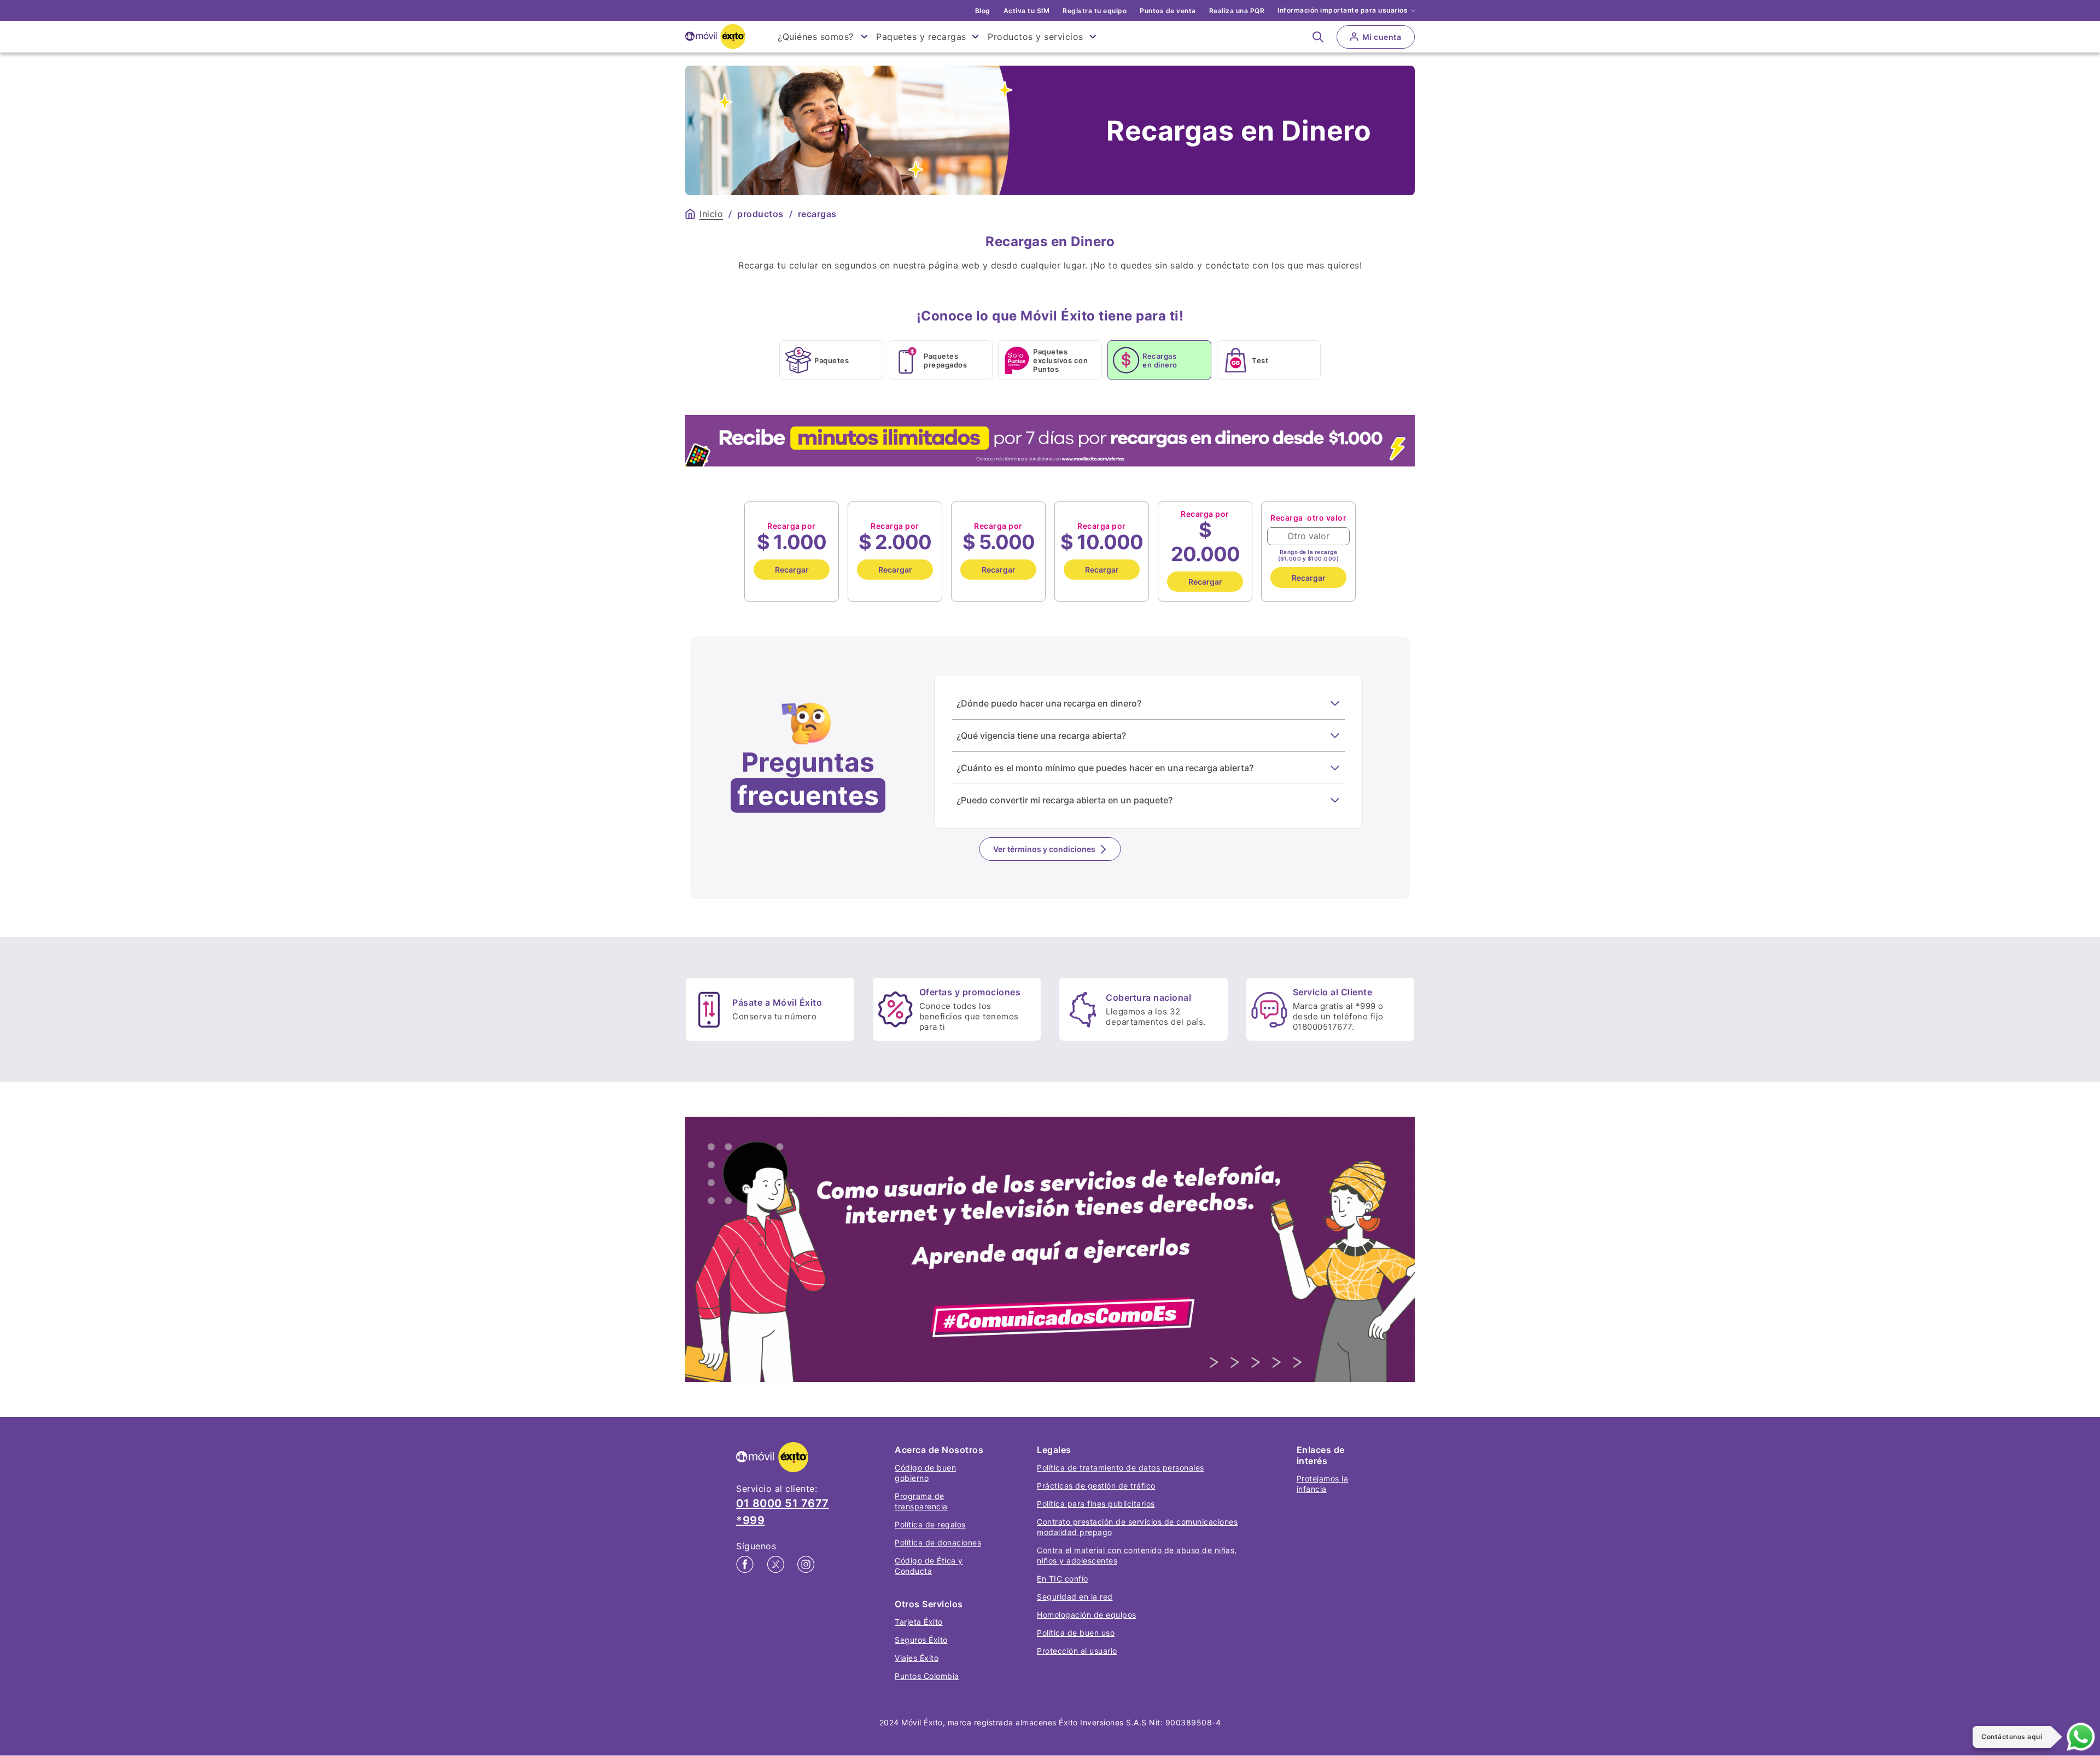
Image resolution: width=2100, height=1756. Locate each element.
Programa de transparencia (921, 1501)
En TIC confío (1063, 1579)
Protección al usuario (1077, 1651)
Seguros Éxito (921, 1640)
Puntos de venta (1168, 11)
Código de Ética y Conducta (929, 1566)
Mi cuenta (1382, 37)
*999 (750, 1520)
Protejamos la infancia (1323, 1484)
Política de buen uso (1076, 1633)
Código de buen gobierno (925, 1473)
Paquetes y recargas (921, 37)
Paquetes (832, 360)
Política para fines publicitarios (1096, 1504)
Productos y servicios (1036, 37)
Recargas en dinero (1160, 360)
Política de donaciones (938, 1542)
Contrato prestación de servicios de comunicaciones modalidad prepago (1137, 1527)
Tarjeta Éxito (919, 1622)
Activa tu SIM (1027, 11)
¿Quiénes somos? (816, 37)
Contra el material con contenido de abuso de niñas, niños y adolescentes (1137, 1555)
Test (1260, 360)
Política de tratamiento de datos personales (1121, 1468)
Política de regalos (930, 1524)
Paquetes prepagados (945, 360)
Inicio (711, 214)
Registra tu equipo (1095, 11)
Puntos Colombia (927, 1676)
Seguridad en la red (1075, 1597)
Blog (983, 11)
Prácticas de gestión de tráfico (1096, 1486)
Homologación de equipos (1087, 1615)
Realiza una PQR (1237, 11)
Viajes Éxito (917, 1658)
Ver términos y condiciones (1044, 849)
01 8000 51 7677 (783, 1503)
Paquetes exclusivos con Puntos (1060, 360)
